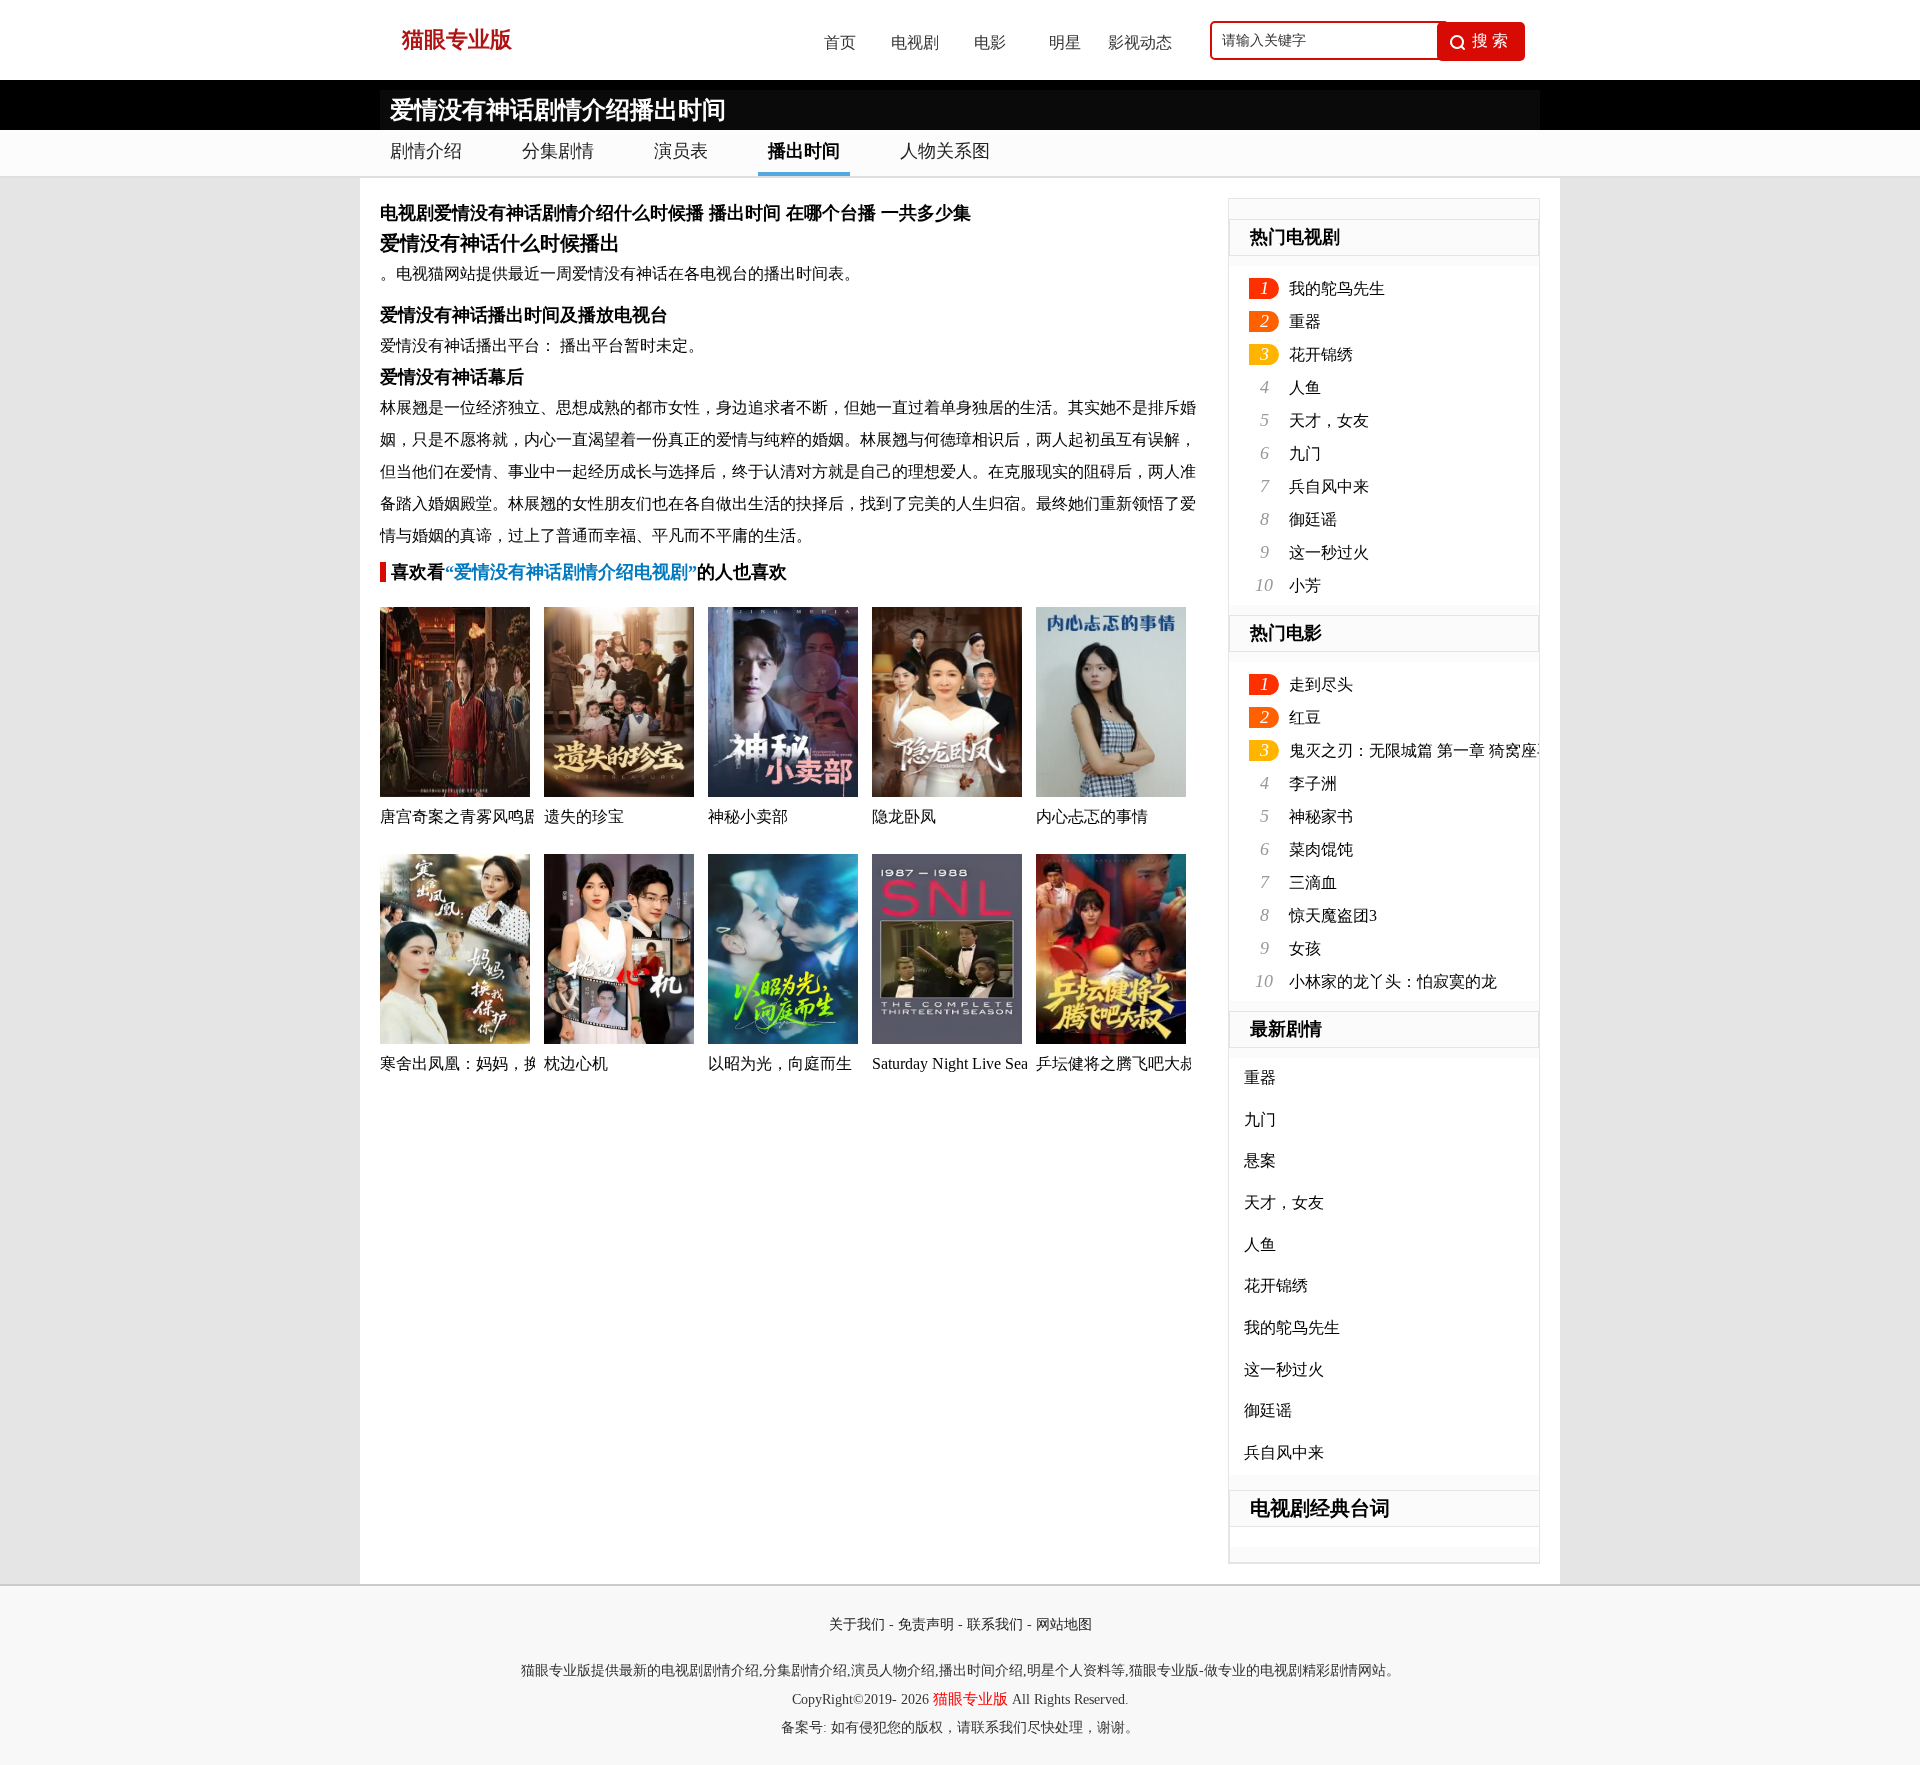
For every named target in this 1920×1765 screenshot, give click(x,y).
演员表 (681, 151)
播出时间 (804, 151)
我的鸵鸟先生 (1337, 288)
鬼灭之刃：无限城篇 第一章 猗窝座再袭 (1429, 750)
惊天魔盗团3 (1333, 915)
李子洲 (1313, 783)
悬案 (1260, 1160)
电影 (990, 42)
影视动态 (1140, 42)
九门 (1305, 453)
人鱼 (1305, 387)
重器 (1305, 321)
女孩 (1305, 948)
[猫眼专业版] (581, 74)
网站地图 (1064, 1624)
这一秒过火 (1329, 552)
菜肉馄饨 (1321, 849)
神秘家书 (1321, 816)
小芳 (1305, 585)
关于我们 (857, 1624)
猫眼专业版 (970, 1699)
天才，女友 (1329, 420)
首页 (840, 42)
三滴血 (1313, 882)
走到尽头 (1321, 684)
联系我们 (995, 1624)
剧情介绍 (426, 151)
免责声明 (926, 1624)
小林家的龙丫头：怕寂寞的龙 (1393, 981)
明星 (1065, 42)
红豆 (1305, 717)
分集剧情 (558, 151)
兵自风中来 (1329, 486)
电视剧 (915, 42)
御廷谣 (1313, 519)
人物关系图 (945, 151)
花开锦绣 (1321, 354)
